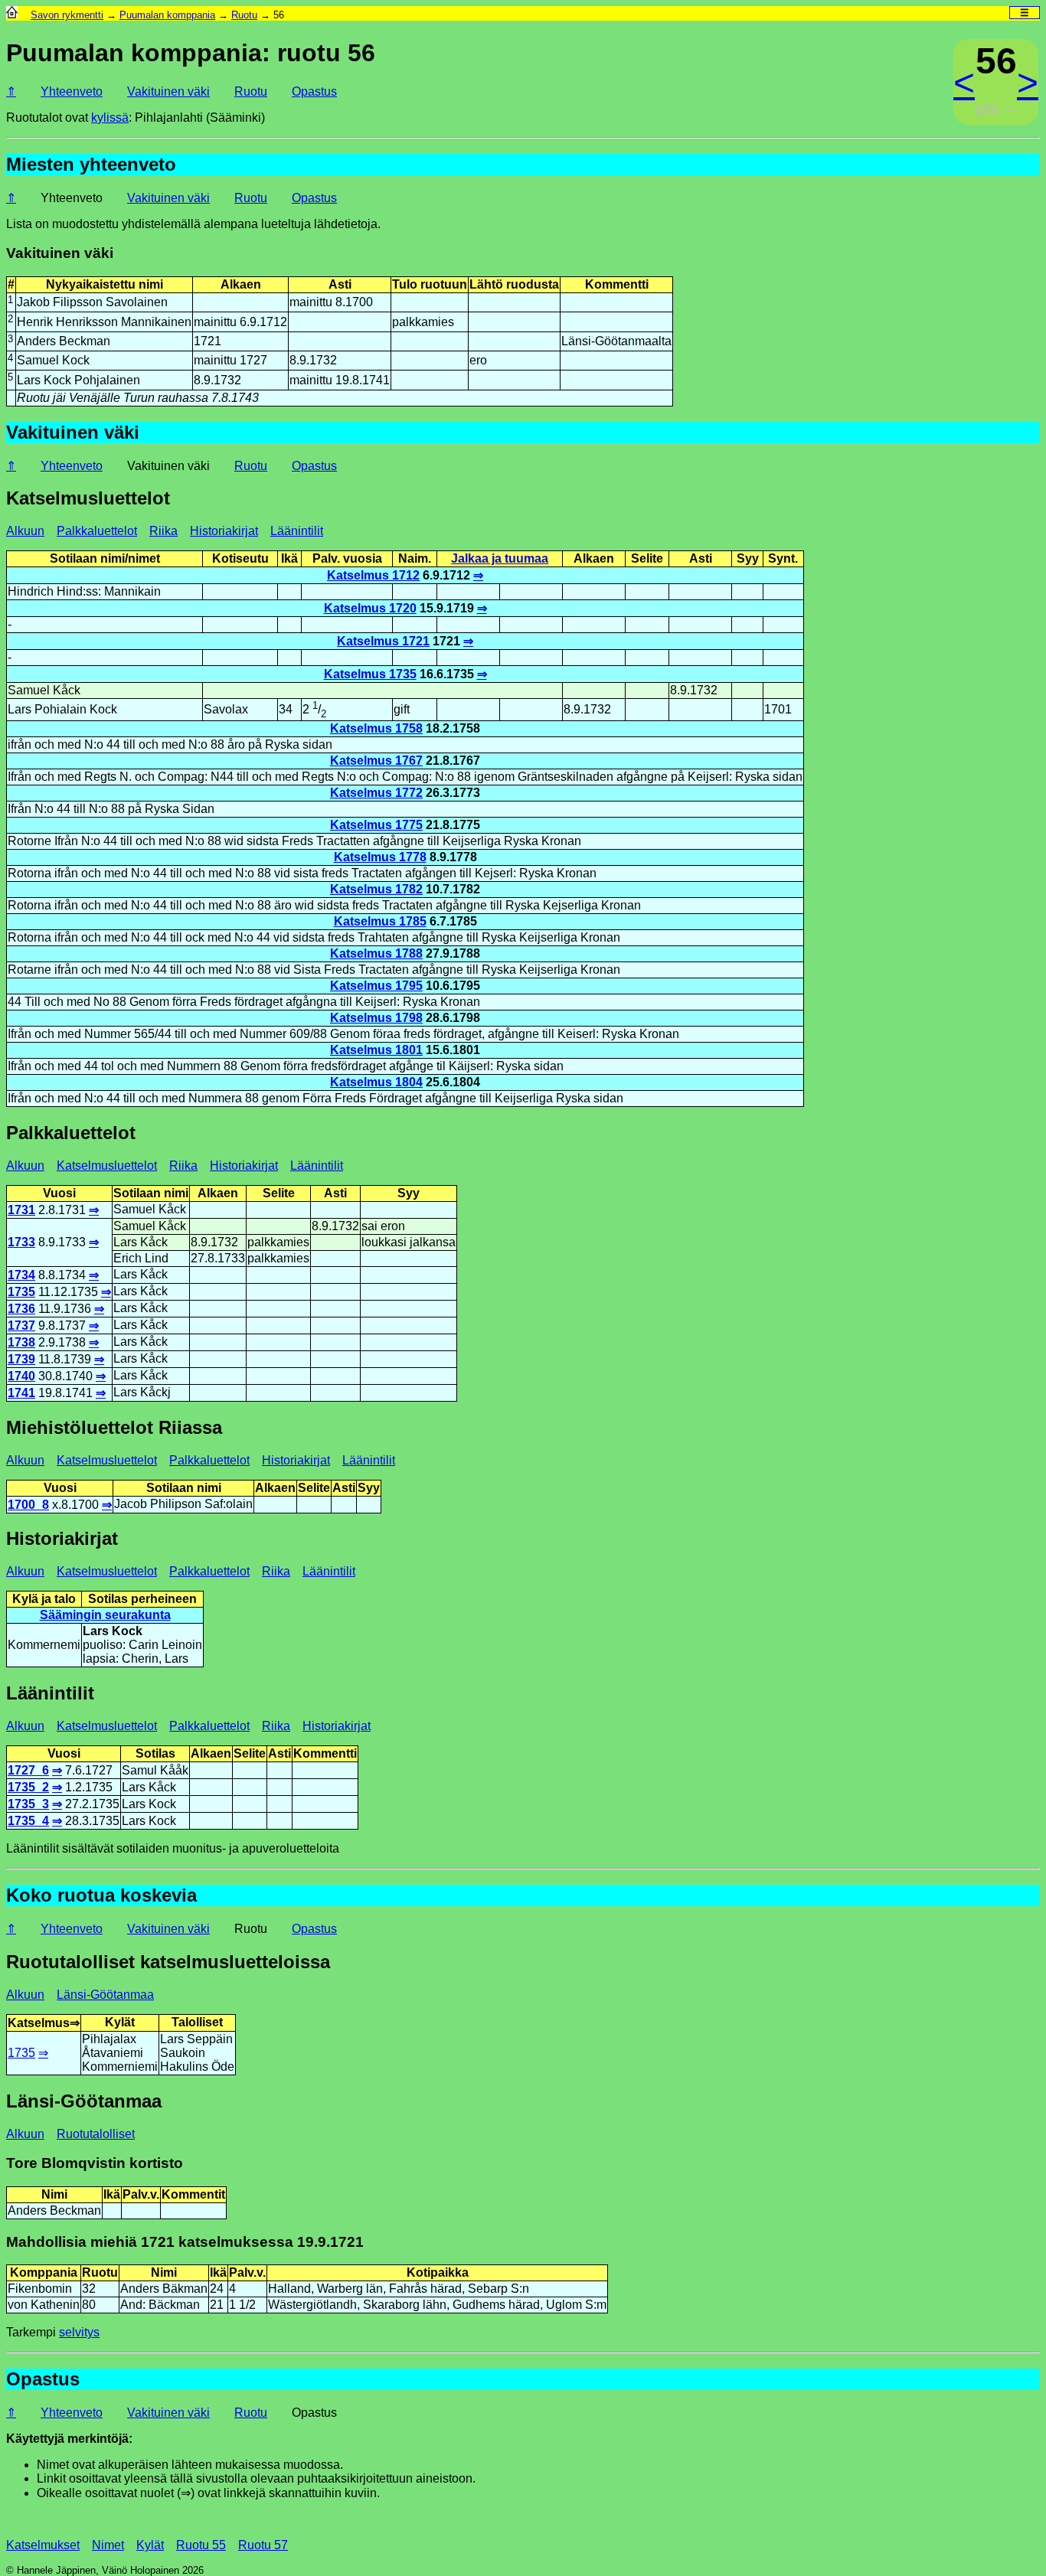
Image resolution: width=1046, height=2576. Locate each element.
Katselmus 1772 (376, 793)
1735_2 (28, 1787)
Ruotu (244, 15)
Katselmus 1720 (370, 608)
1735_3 (28, 1804)
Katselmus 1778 (380, 857)
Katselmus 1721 (383, 641)
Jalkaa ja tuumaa (500, 558)
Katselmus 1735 (370, 674)
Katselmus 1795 (376, 986)
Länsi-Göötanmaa (105, 1995)
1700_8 (28, 1505)
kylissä (110, 118)
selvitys (79, 2332)
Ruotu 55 (201, 2545)
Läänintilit (297, 531)
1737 (21, 1326)
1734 (21, 1275)
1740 (21, 1376)
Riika (163, 531)
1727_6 (28, 1770)
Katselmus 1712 (373, 575)
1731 (21, 1210)
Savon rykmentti (67, 15)
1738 (21, 1342)
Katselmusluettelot (107, 1166)
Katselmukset (43, 2545)
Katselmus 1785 (380, 921)
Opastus (314, 91)
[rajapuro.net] (12, 15)
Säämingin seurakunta (105, 1615)
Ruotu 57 (263, 2545)
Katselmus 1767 (376, 761)
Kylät (150, 2545)
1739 (21, 1359)
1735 (21, 1292)
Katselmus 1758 (376, 728)
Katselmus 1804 (376, 1082)
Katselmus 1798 (376, 1018)
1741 (21, 1393)
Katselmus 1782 (376, 889)
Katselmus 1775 (376, 825)
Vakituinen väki (168, 91)
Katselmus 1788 (376, 953)
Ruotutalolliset (96, 2134)
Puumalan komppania (167, 15)
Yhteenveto (72, 91)
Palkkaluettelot (97, 531)
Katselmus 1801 (376, 1050)
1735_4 (28, 1821)
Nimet (108, 2545)
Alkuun (25, 531)
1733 (21, 1242)
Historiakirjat (224, 531)
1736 (21, 1309)
